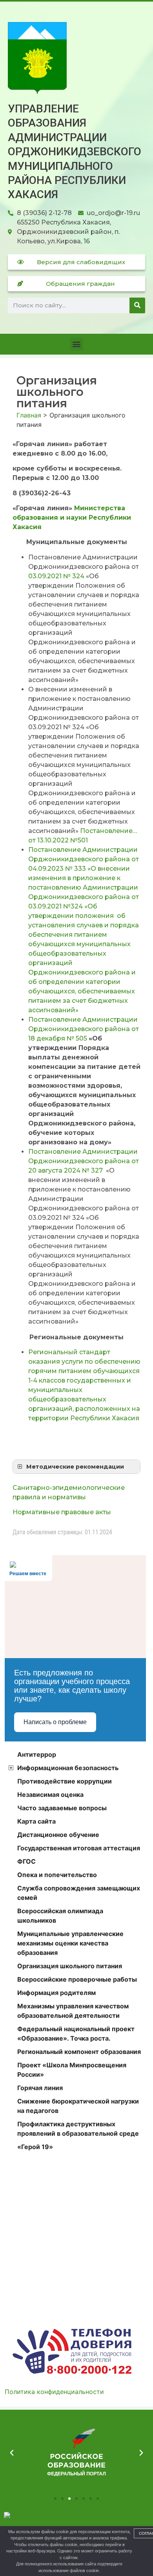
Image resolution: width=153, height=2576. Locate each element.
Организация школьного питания (70, 1966)
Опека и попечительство (57, 1875)
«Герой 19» (35, 2147)
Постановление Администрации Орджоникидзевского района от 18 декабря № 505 (84, 1029)
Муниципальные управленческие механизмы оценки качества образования (70, 1943)
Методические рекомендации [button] (75, 1467)
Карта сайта (36, 1821)
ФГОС (26, 1861)
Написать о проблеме (55, 1722)
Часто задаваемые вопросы (62, 1808)
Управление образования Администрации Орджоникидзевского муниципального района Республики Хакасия (75, 152)
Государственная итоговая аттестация (79, 1848)
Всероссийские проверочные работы (77, 1979)
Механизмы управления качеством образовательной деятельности (73, 2011)
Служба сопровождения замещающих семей (79, 1893)
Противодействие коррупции (65, 1781)
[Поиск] (137, 305)
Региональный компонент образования (79, 2052)
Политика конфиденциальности (54, 2392)
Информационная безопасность (68, 1768)
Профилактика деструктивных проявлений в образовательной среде (78, 2129)
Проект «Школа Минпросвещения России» (72, 2070)
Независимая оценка (50, 1795)
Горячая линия (40, 2088)
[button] (77, 344)
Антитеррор (37, 1754)
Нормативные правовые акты (62, 1512)
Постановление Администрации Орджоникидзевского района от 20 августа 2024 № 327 (84, 1161)
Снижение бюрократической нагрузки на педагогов (78, 2106)
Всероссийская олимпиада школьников (60, 1916)
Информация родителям (56, 1993)
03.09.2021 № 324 (56, 576)
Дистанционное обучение (58, 1835)
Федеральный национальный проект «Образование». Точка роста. (76, 2034)
